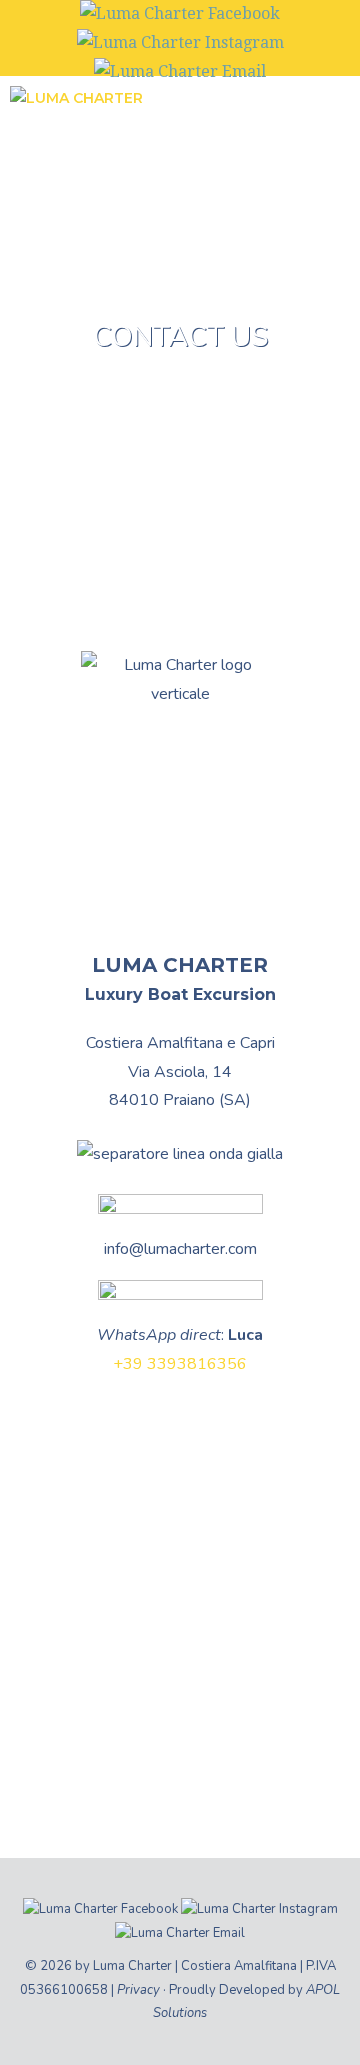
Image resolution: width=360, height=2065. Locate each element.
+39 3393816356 (180, 1364)
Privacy (138, 1990)
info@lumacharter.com (180, 1249)
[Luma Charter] (76, 104)
